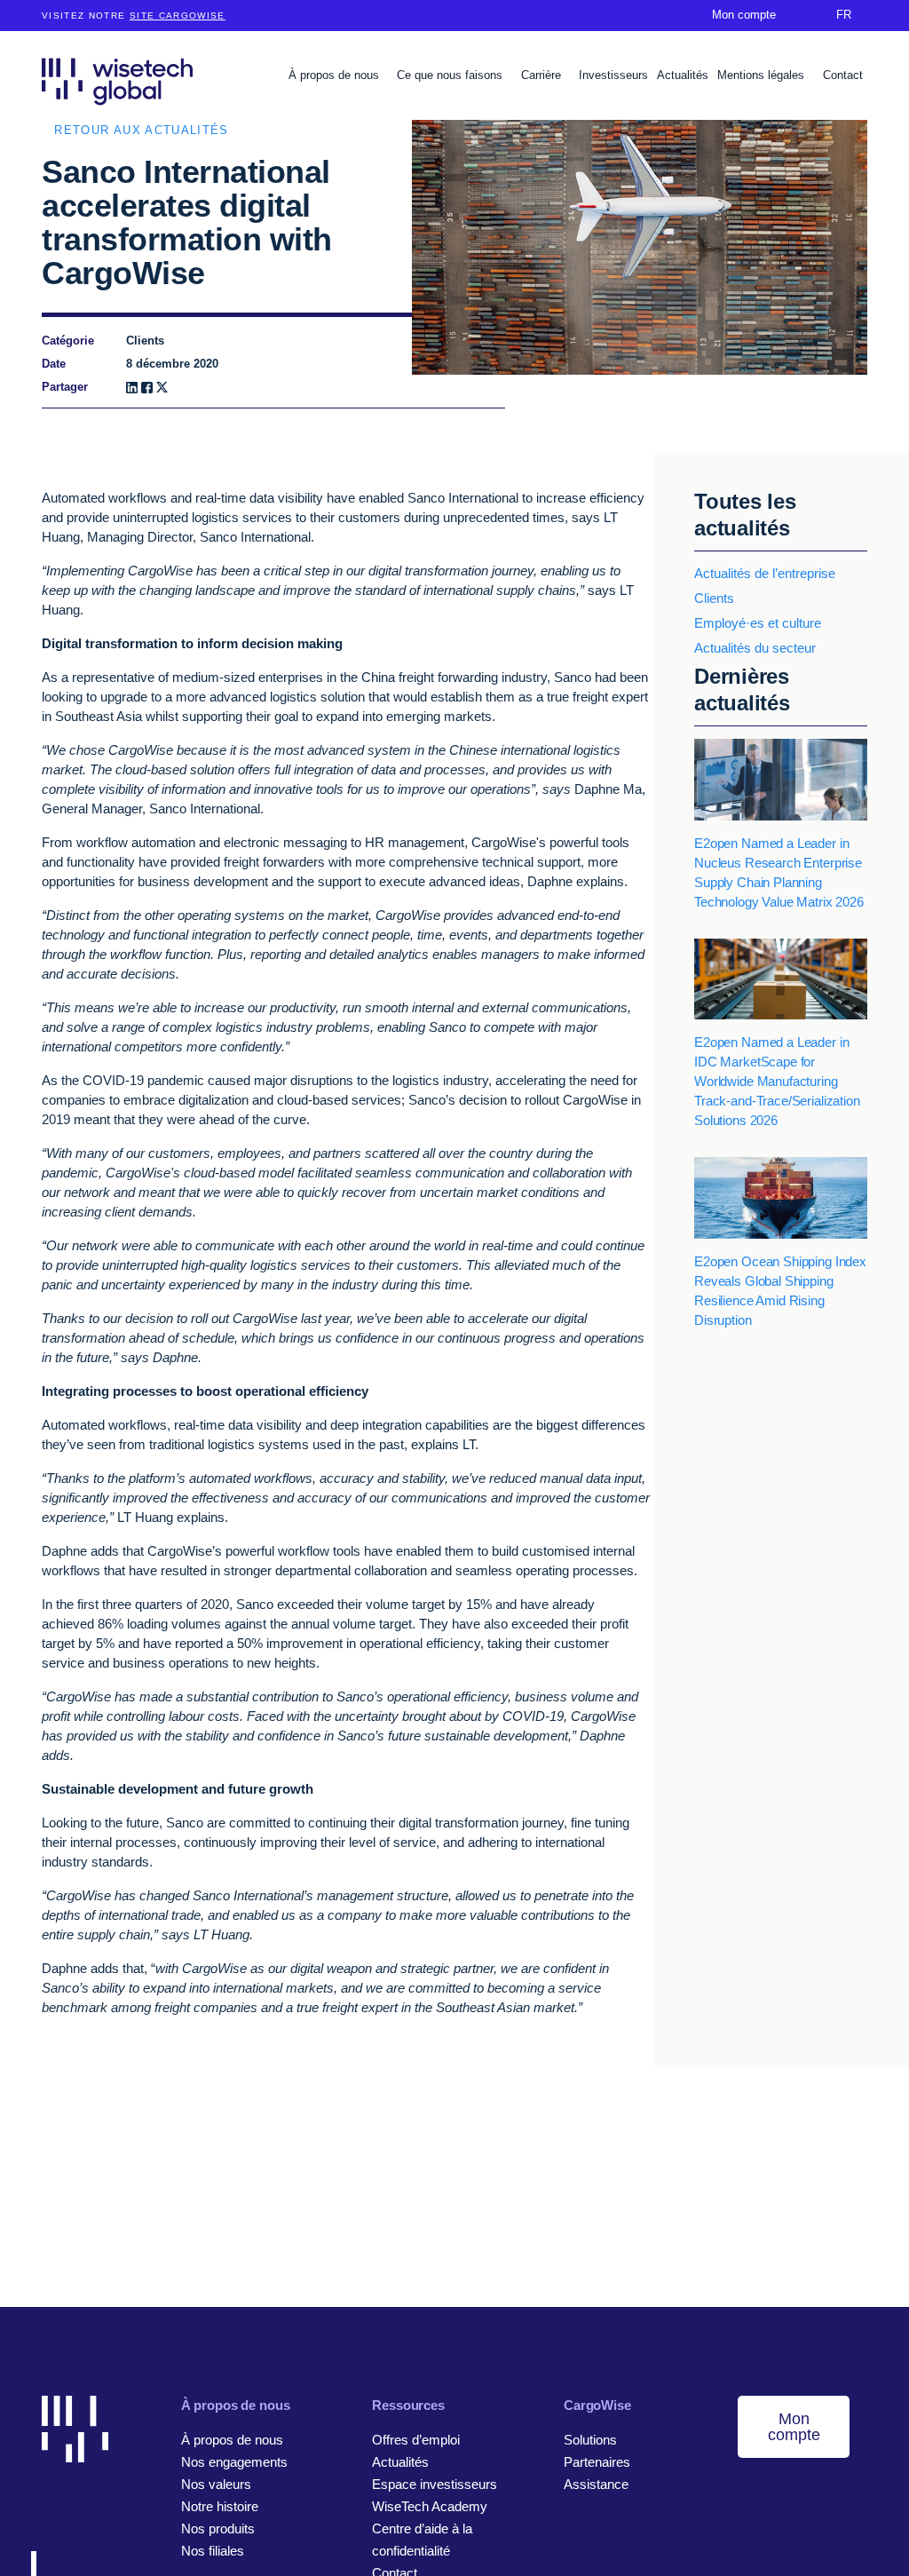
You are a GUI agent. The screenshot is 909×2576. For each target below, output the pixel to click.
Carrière (543, 75)
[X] (162, 388)
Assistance (596, 2484)
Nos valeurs (216, 2484)
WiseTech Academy (430, 2506)
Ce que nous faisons (451, 75)
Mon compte (794, 2427)
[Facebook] (147, 388)
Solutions (590, 2440)
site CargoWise (178, 16)
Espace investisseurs (435, 2484)
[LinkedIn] (132, 388)
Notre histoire (220, 2506)
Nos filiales (213, 2551)
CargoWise (597, 2405)
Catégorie (68, 341)
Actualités (683, 75)
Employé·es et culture (758, 623)
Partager (65, 387)
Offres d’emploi (416, 2440)
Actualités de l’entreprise (765, 573)
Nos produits (218, 2528)
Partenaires (597, 2462)
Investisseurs (613, 75)
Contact (843, 75)
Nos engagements (234, 2462)
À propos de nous (336, 75)
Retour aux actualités (141, 130)
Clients (714, 598)
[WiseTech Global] (117, 81)
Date (54, 364)
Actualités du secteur (755, 648)
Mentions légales (763, 75)
